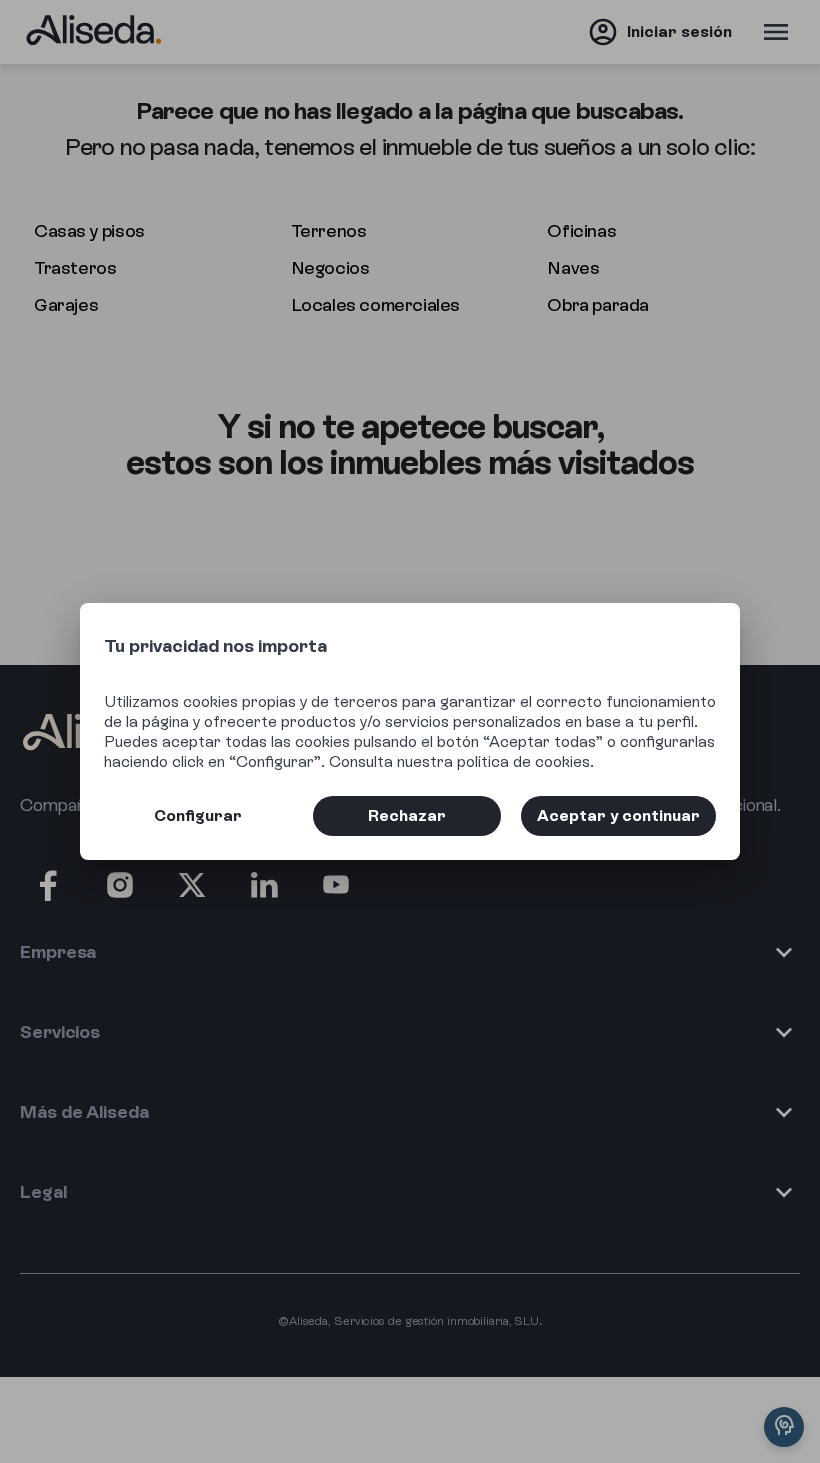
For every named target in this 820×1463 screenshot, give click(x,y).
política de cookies (523, 761)
